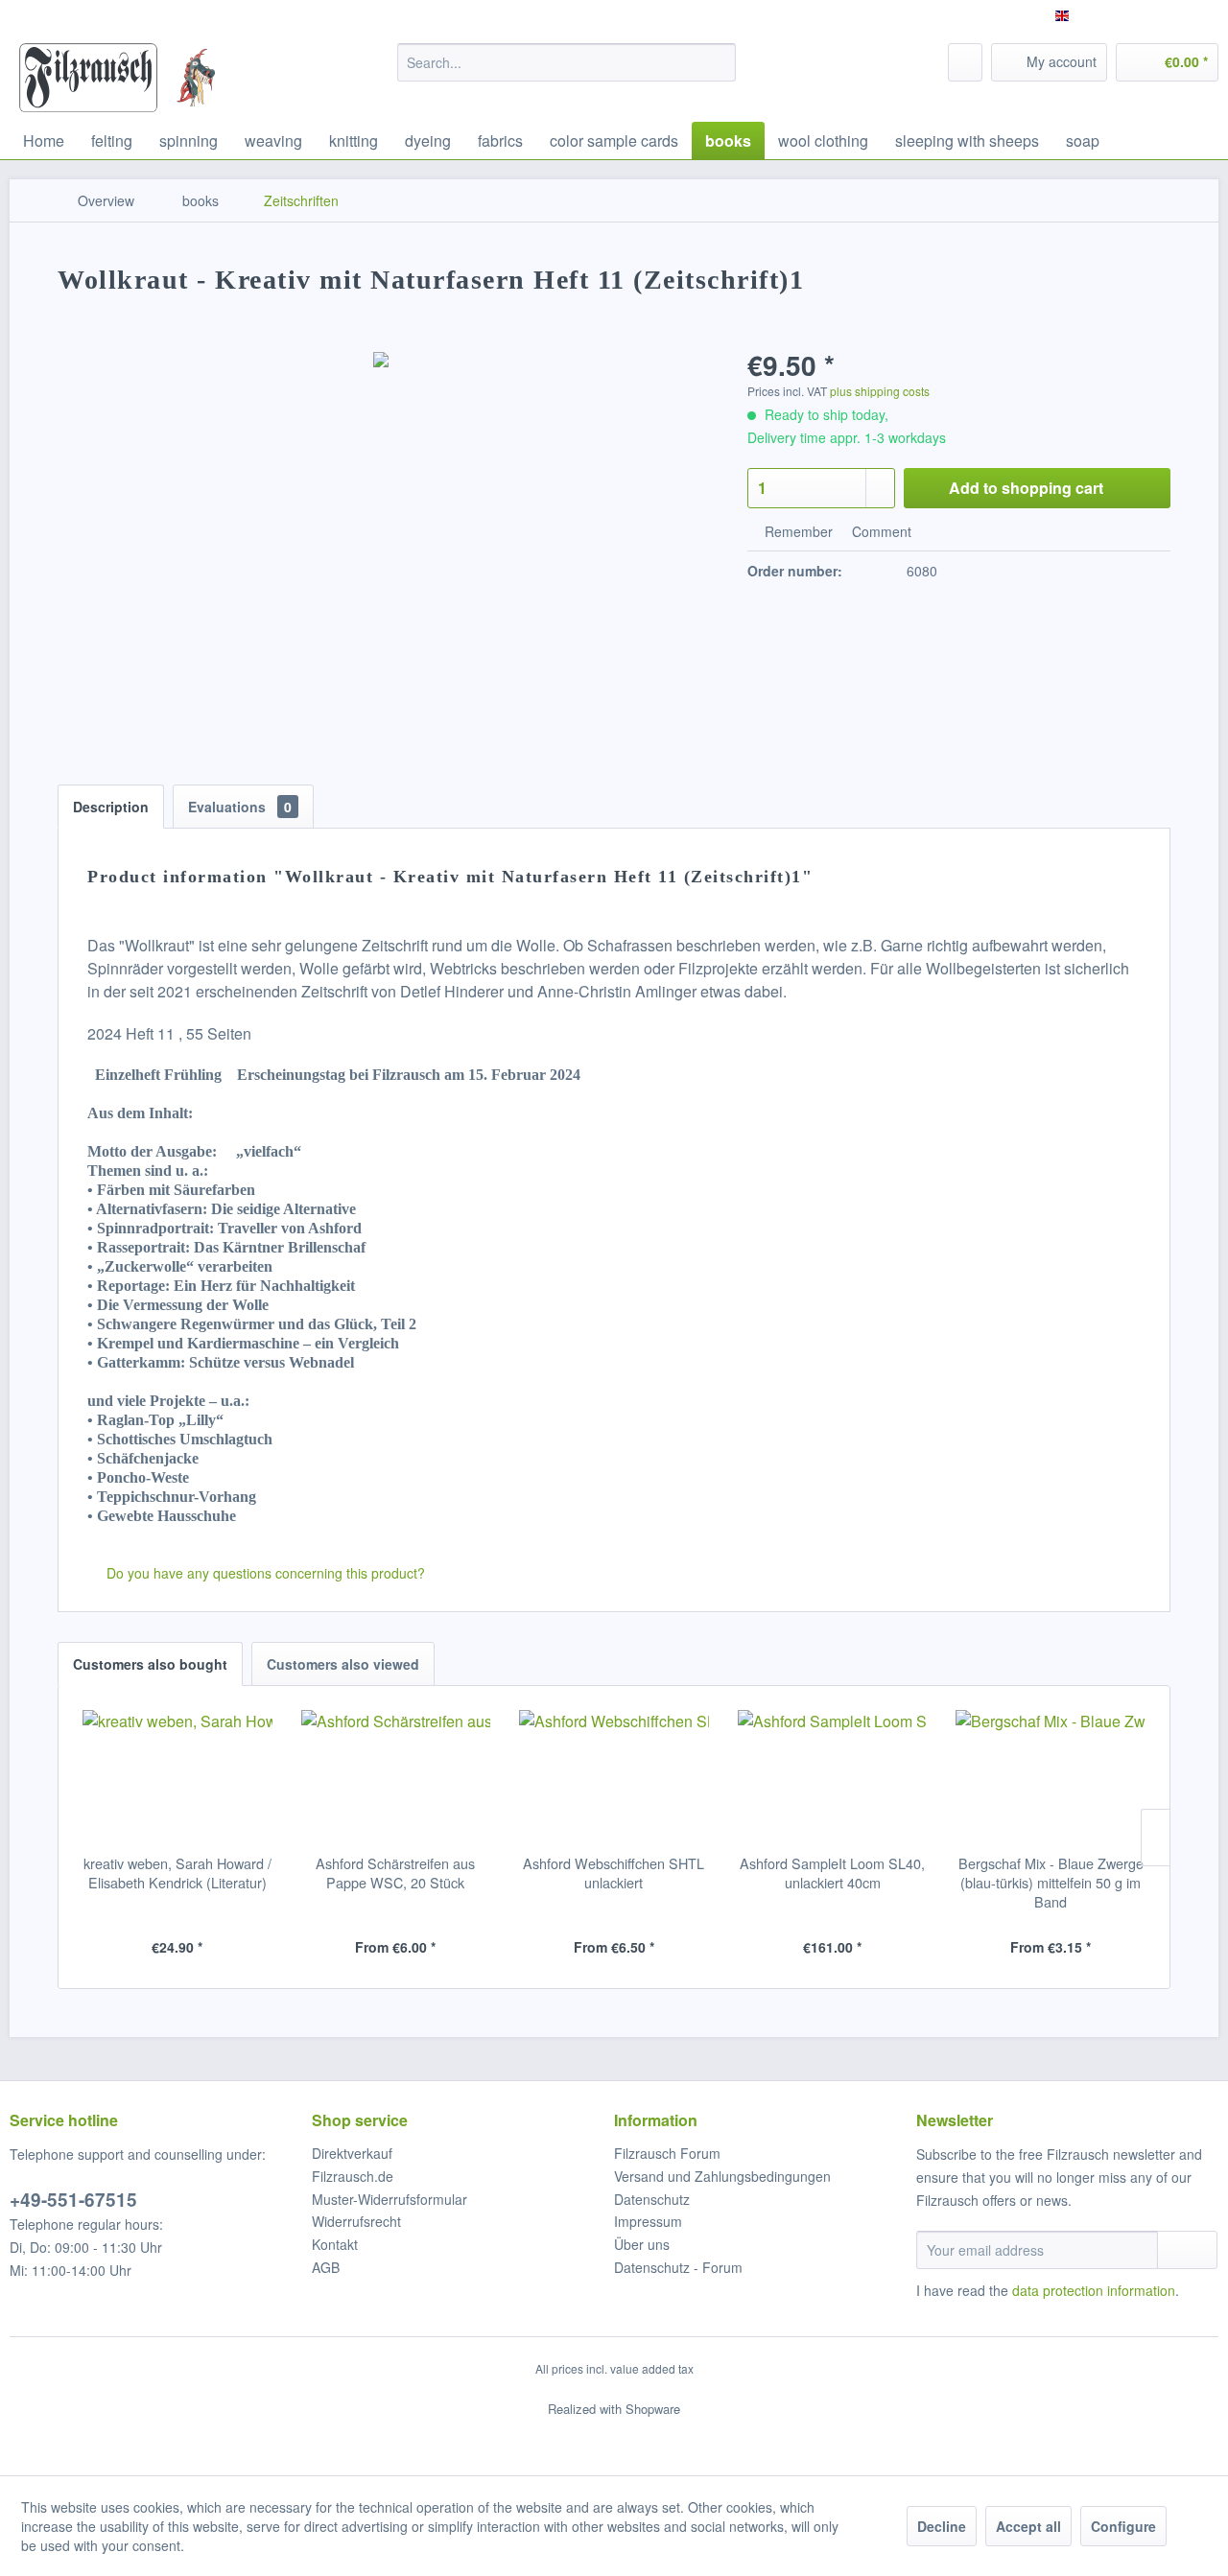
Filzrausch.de (353, 2176)
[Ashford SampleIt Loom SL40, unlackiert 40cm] (833, 1777)
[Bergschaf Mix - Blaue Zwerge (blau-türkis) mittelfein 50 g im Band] (1051, 1777)
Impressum (648, 2221)
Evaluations (240, 807)
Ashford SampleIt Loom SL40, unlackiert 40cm (832, 1873)
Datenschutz (652, 2199)
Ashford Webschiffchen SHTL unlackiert (614, 1873)
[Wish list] (965, 62)
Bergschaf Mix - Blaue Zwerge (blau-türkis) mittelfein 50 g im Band (1051, 1883)
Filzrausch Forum (667, 2153)
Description (111, 807)
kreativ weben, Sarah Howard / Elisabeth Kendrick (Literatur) (177, 1873)
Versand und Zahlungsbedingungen (722, 2176)
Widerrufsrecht (356, 2221)
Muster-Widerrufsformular (390, 2199)
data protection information (1094, 2290)
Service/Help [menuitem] (1168, 15)
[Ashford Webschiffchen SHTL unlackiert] (614, 1777)
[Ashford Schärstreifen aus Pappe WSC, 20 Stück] (396, 1777)
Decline (942, 2526)
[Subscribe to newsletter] (1187, 2250)
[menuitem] (567, 62)
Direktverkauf (352, 2153)
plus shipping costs (880, 391)
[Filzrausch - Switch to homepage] (88, 78)
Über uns (642, 2244)
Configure (1123, 2526)
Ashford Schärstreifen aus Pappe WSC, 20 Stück (395, 1873)
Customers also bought (150, 1664)
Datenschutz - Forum (678, 2267)
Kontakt (335, 2244)
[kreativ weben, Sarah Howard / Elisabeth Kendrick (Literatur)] (177, 1777)
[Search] (718, 62)
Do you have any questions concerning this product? (264, 1573)
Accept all (1028, 2526)
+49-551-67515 (73, 2200)
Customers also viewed (343, 1664)
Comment (880, 531)
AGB (326, 2267)
